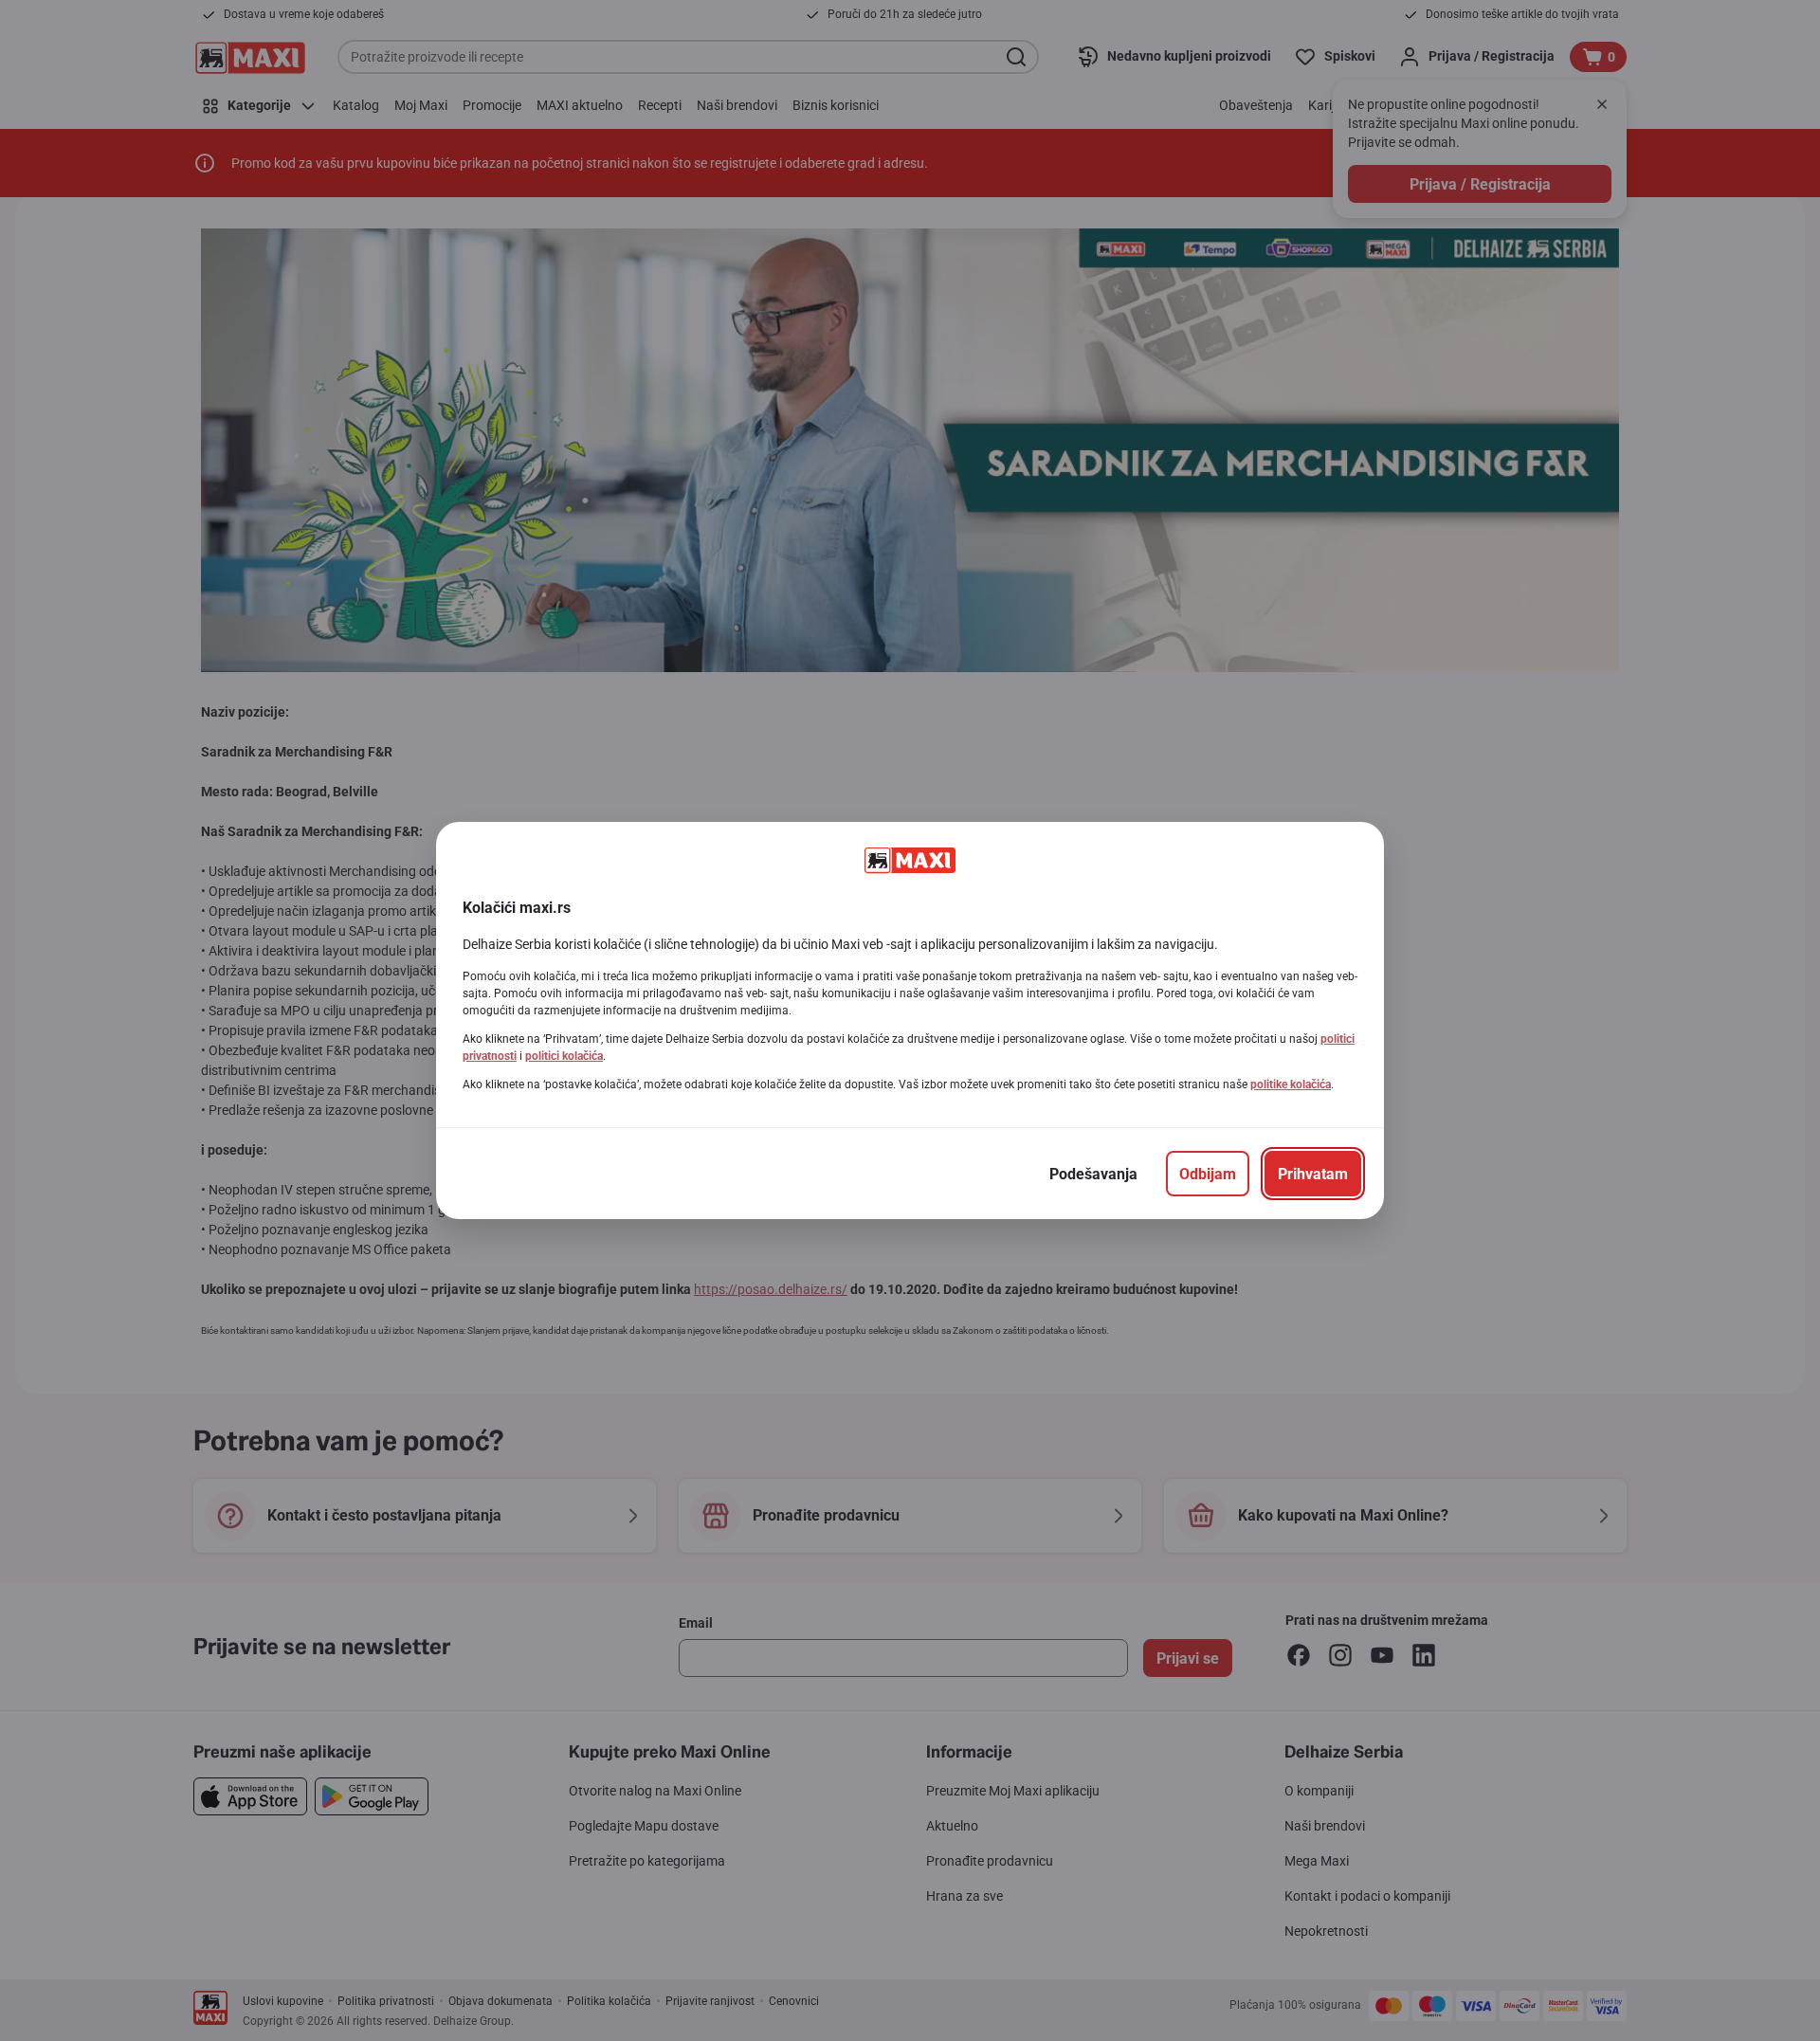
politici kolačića (564, 1056)
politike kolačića (1291, 1084)
